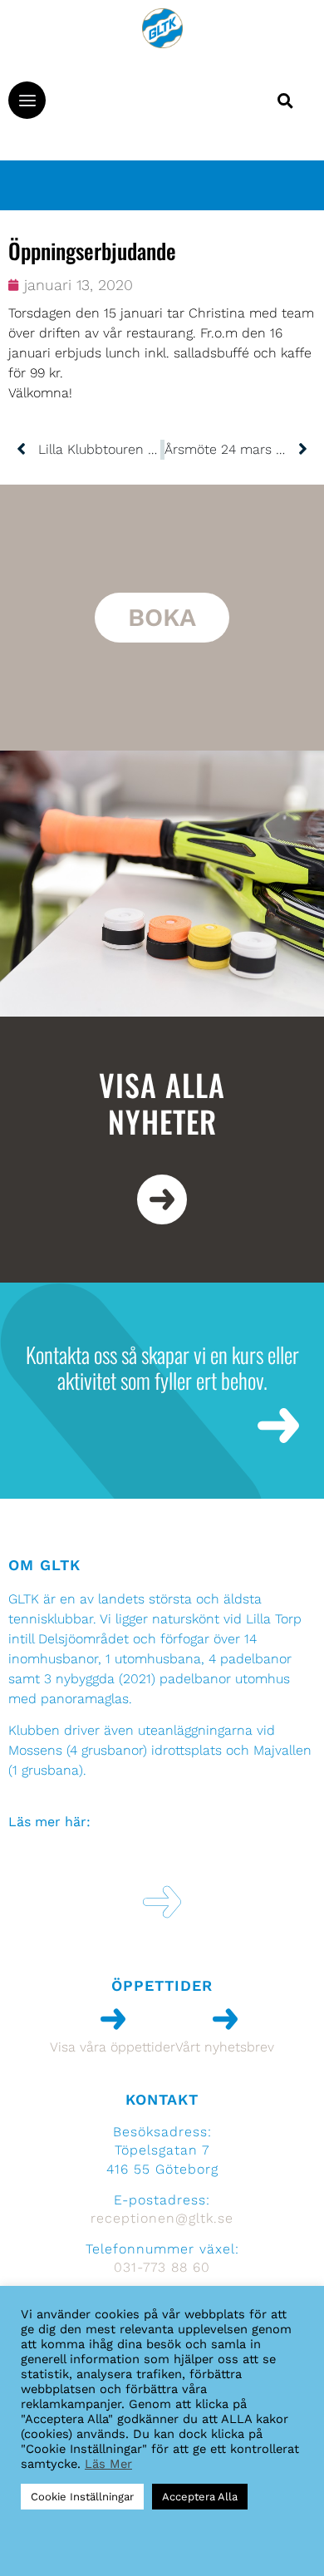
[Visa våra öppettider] (113, 2019)
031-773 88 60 (162, 2267)
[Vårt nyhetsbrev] (225, 2019)
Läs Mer (108, 2464)
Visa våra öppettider (113, 2047)
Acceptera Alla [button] (200, 2497)
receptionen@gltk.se (162, 2218)
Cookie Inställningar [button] (82, 2497)
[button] (27, 100)
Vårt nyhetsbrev (225, 2047)
